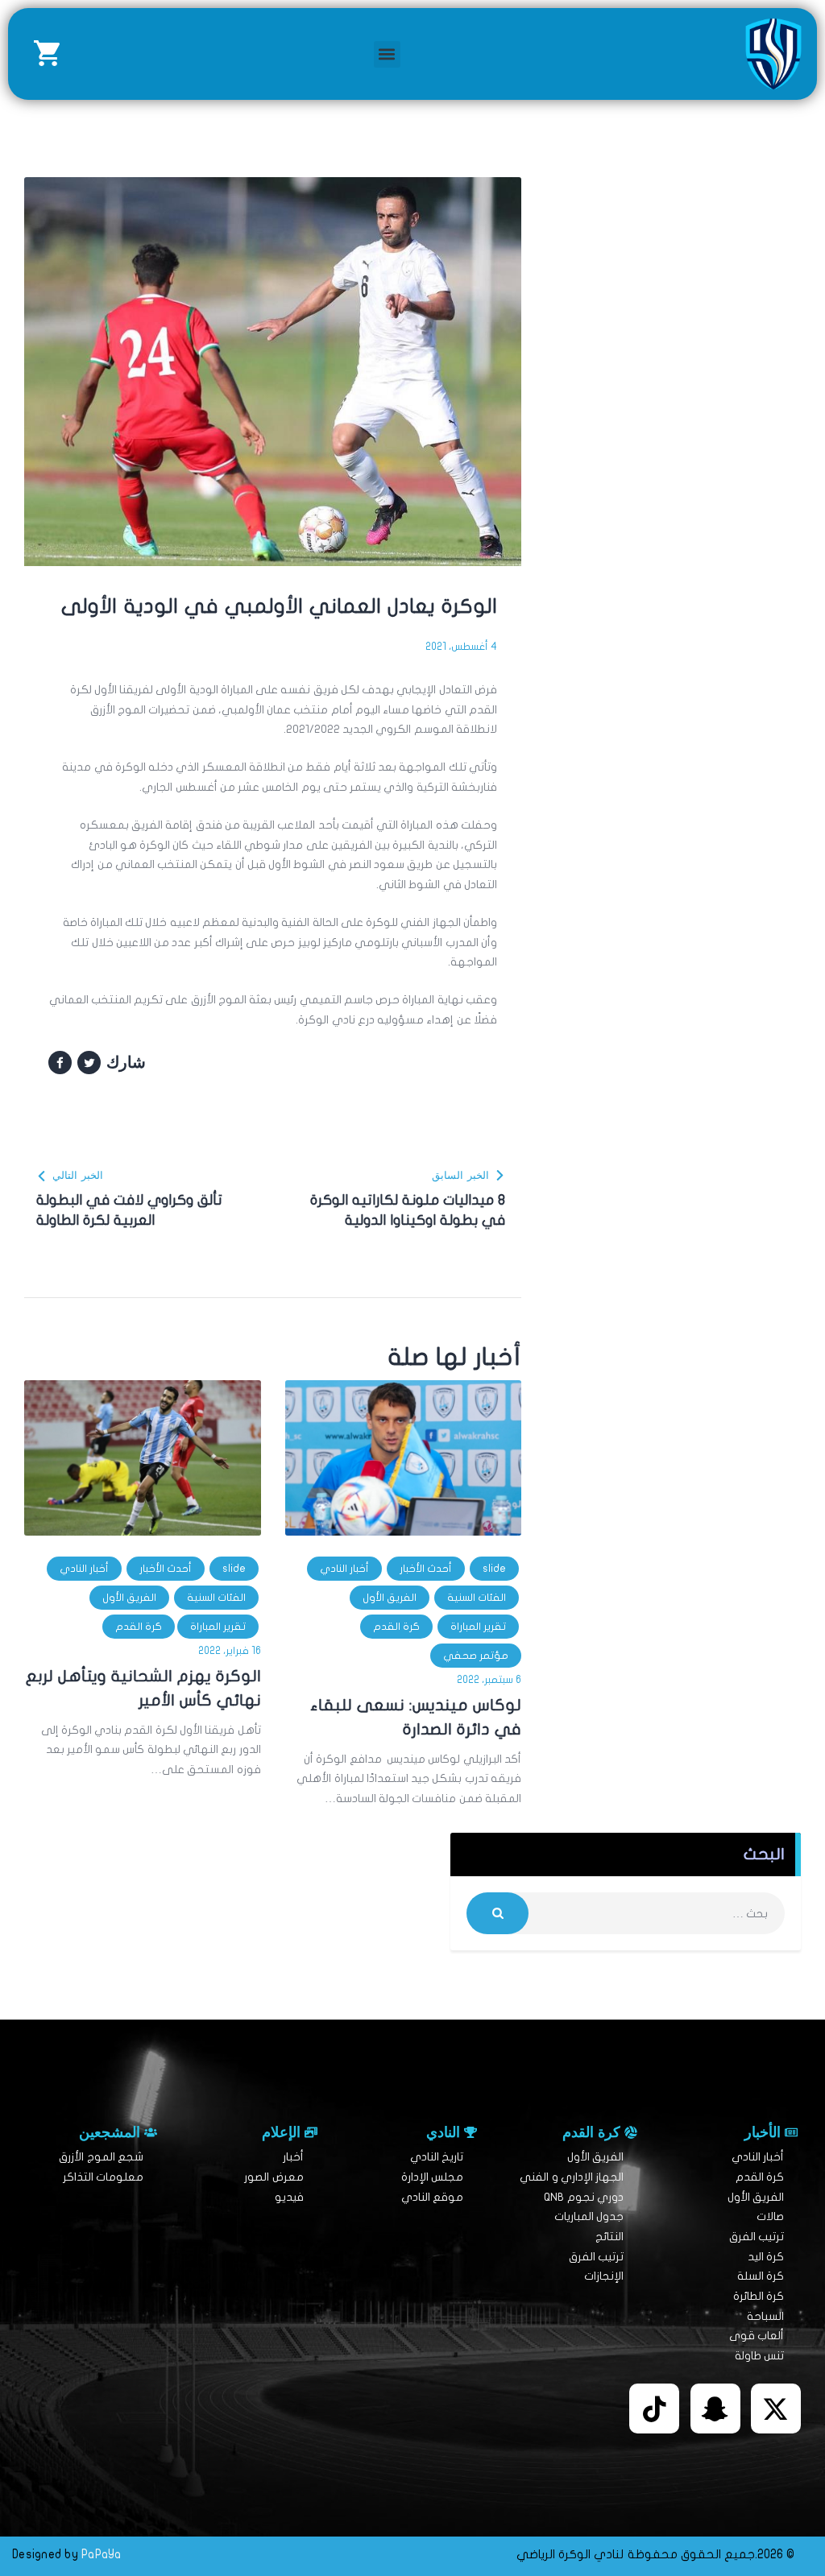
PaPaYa (102, 2554)
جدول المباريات (589, 2216)
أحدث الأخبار (426, 1569)
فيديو (289, 2197)
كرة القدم (396, 1627)
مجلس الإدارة (432, 2177)
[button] (387, 54)
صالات (770, 2216)
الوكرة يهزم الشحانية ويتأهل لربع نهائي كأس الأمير (143, 1688)
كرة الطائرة (759, 2296)
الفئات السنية (477, 1598)
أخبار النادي (344, 1569)
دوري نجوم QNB (584, 2197)
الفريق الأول (390, 1598)
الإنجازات (604, 2276)
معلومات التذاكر (103, 2177)
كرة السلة (761, 2276)
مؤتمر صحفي (476, 1656)
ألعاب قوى (757, 2336)
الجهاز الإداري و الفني (572, 2177)
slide (494, 1569)
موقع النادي (432, 2197)
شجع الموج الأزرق (101, 2157)
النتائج (609, 2237)
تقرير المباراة (478, 1627)
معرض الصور (274, 2177)
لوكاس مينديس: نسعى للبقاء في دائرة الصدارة (416, 1717)
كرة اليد (766, 2257)
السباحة (765, 2316)
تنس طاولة (759, 2356)
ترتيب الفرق (757, 2237)
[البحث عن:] (626, 1914)
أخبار (293, 2157)
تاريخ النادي (437, 2157)
